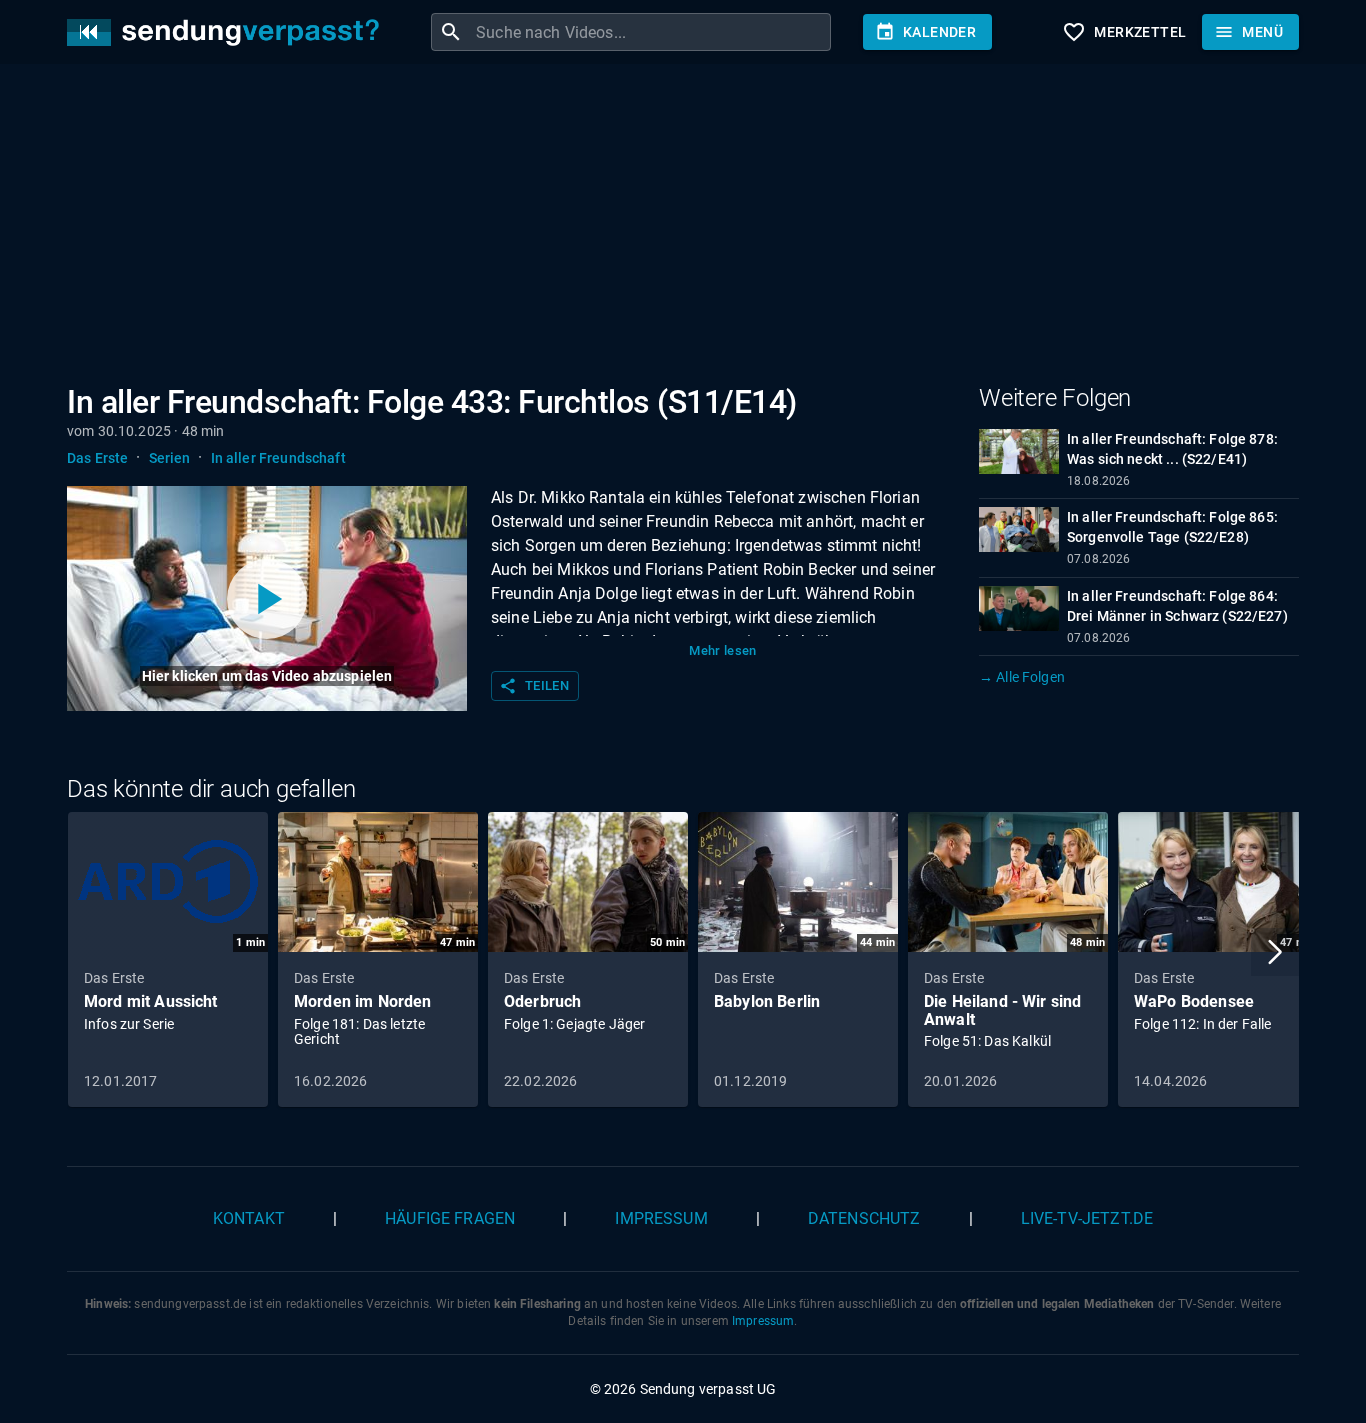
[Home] (228, 32)
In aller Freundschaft (278, 458)
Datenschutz (864, 1218)
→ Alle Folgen (1022, 677)
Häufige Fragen (450, 1218)
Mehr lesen (723, 650)
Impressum (661, 1218)
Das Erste (97, 458)
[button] (1275, 952)
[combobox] (651, 32)
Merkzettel (1124, 32)
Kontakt (249, 1218)
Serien (170, 458)
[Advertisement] (667, 228)
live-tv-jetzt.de (1087, 1218)
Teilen (534, 686)
